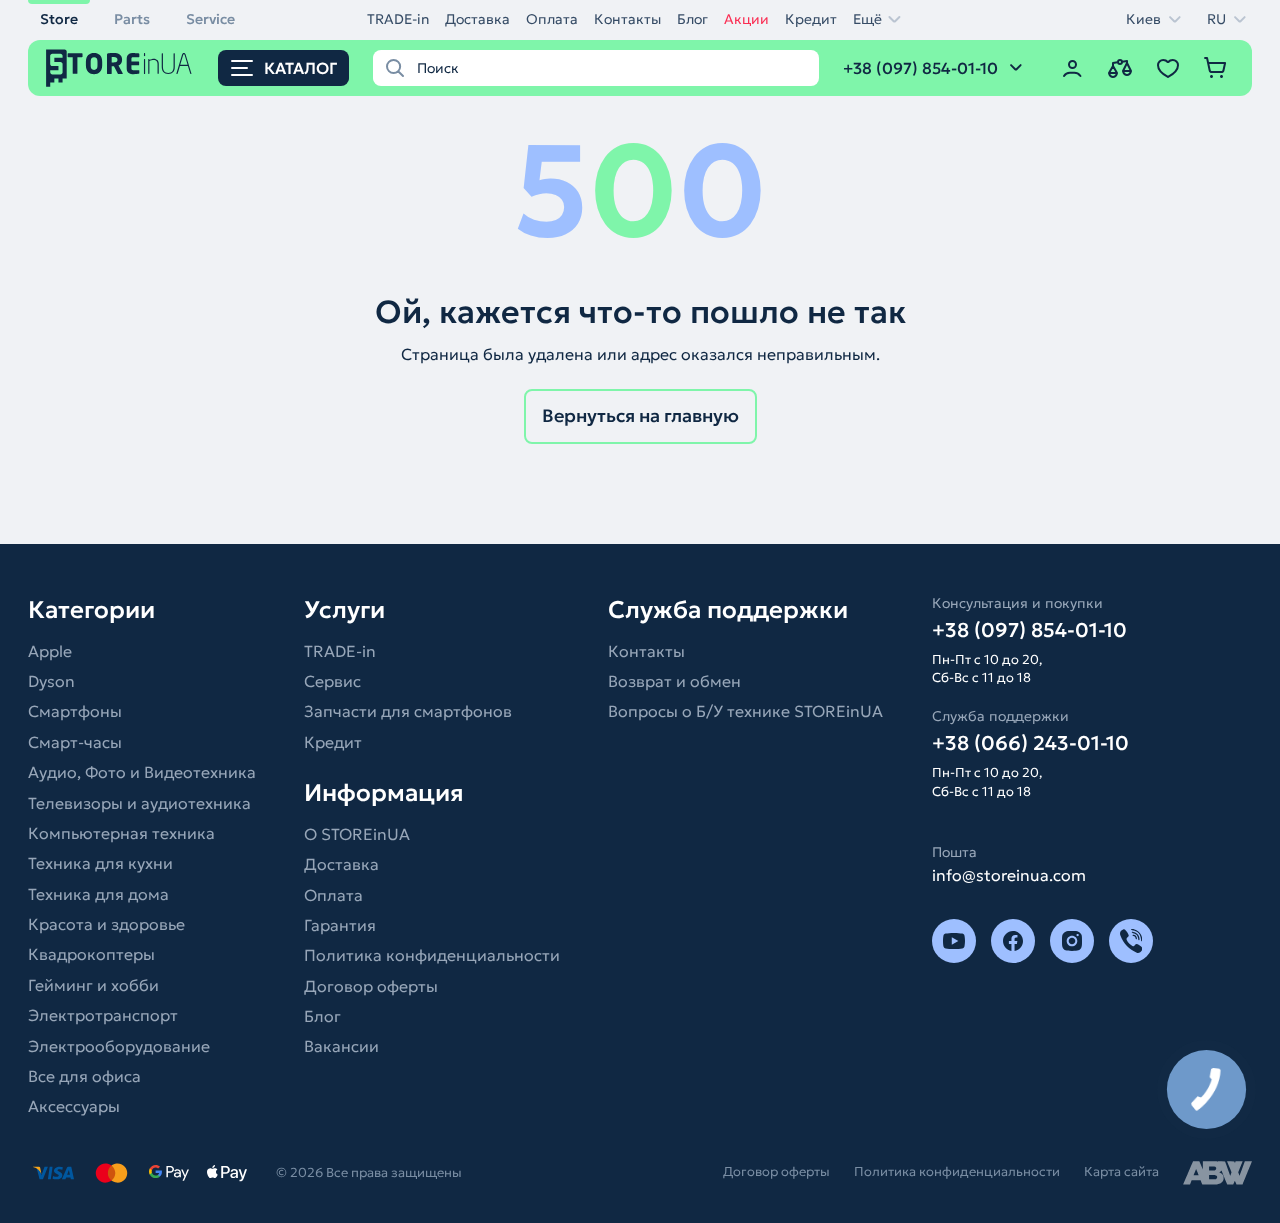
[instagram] (1072, 941)
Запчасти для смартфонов (408, 711)
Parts (132, 19)
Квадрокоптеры (91, 954)
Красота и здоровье (106, 924)
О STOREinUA (357, 834)
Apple (50, 651)
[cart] (1216, 68)
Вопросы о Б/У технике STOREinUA (745, 711)
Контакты (627, 19)
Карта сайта (1121, 1171)
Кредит (811, 19)
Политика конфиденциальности (432, 955)
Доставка (477, 19)
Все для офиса (84, 1076)
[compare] (1120, 68)
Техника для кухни (100, 863)
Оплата (552, 19)
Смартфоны (75, 711)
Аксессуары (74, 1106)
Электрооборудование (119, 1046)
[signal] (1131, 941)
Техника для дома (98, 894)
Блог (692, 19)
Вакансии (341, 1046)
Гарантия (340, 925)
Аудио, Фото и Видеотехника (142, 772)
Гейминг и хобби (93, 985)
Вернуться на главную (640, 415)
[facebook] (1013, 941)
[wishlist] (1168, 68)
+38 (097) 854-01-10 (1029, 630)
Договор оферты (371, 986)
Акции (746, 19)
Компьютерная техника (121, 833)
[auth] (1072, 68)
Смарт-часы (75, 742)
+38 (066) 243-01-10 (1030, 743)
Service (210, 19)
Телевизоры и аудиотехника (139, 803)
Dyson (51, 681)
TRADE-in (398, 19)
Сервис (332, 681)
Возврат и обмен (674, 681)
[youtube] (954, 941)
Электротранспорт (103, 1015)
